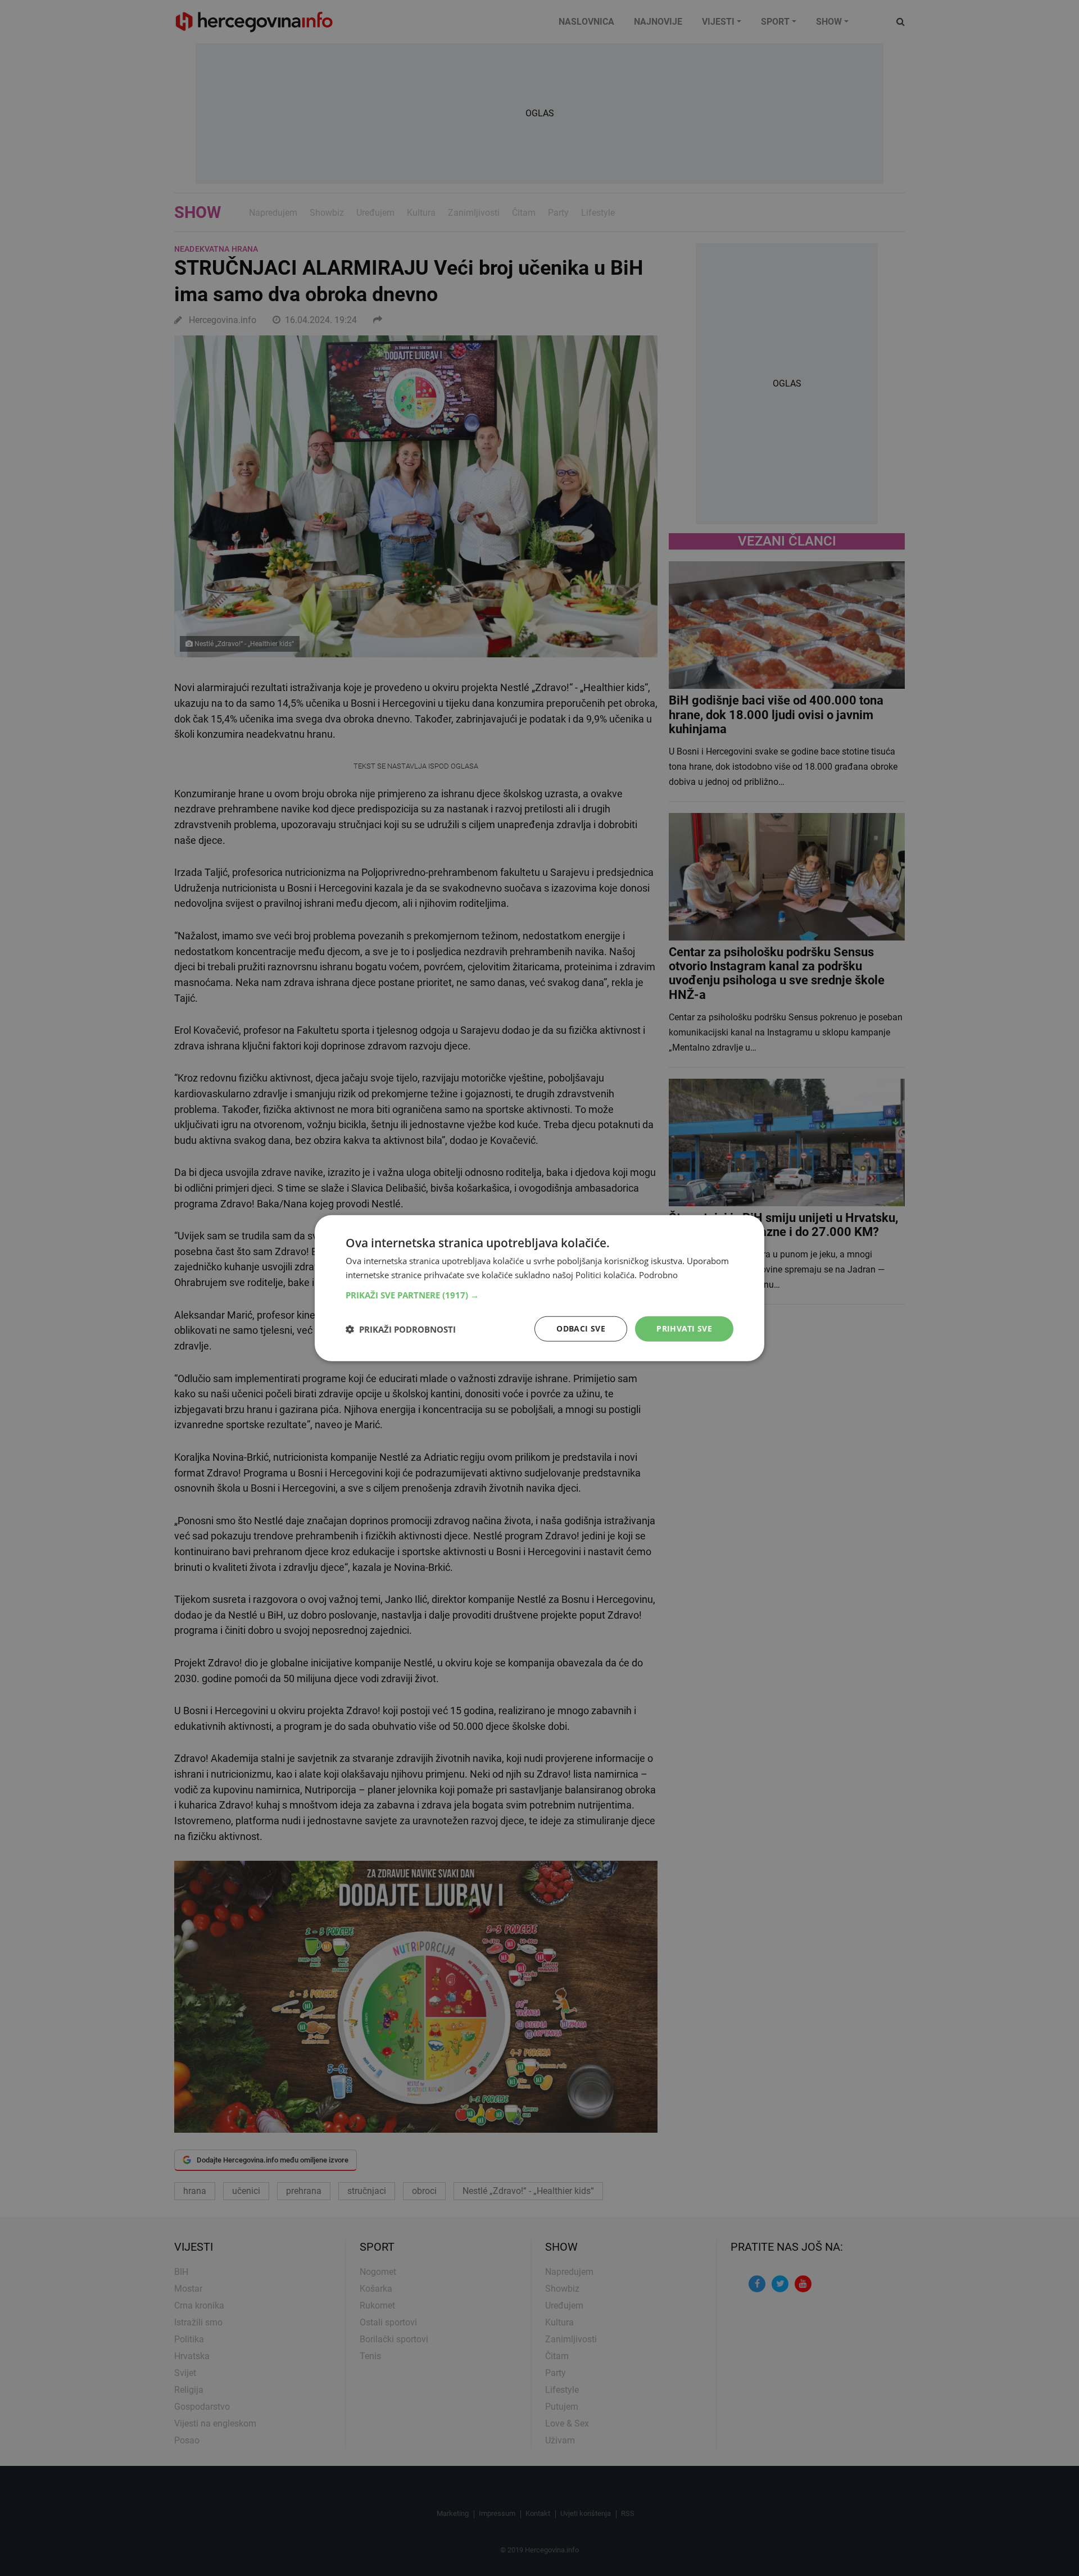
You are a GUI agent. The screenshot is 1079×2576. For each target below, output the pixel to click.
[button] (539, 1295)
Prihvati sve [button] (684, 1328)
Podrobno (658, 1274)
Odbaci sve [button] (581, 1328)
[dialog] (539, 1288)
